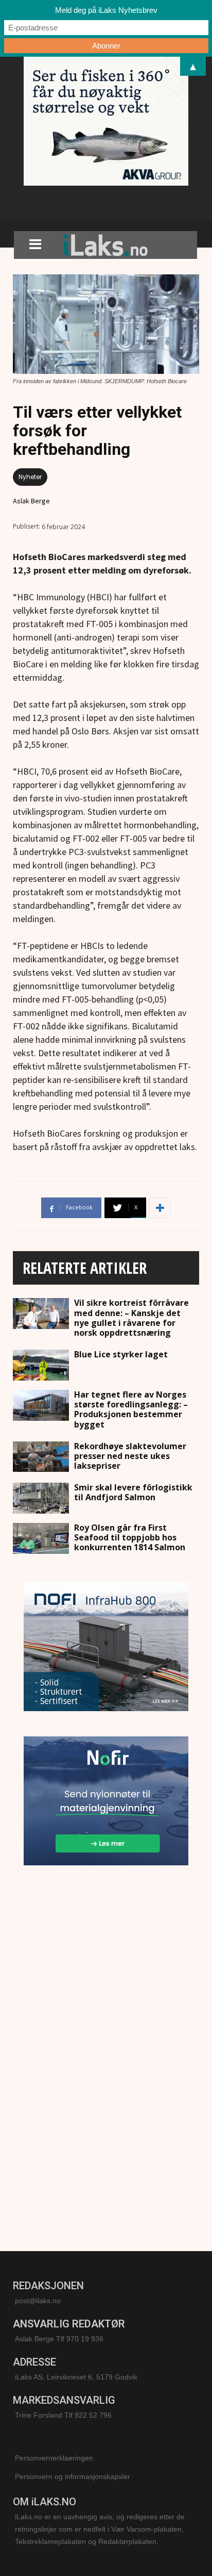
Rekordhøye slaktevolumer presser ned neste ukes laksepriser (130, 1456)
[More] (160, 1208)
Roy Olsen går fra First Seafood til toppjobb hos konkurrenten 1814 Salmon (130, 1537)
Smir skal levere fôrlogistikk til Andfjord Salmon (133, 1492)
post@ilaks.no (38, 2301)
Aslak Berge (31, 501)
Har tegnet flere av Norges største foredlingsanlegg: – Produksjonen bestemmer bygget (131, 1409)
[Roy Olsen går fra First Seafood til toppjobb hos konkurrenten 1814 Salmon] (41, 1538)
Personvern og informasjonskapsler (73, 2476)
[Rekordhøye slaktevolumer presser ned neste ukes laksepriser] (41, 1457)
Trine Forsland (39, 2415)
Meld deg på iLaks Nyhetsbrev (106, 10)
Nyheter (30, 477)
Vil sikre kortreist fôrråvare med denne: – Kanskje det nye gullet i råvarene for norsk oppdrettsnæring (131, 1318)
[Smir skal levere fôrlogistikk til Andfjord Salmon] (41, 1498)
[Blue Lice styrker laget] (41, 1365)
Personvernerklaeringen (54, 2458)
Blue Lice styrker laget (121, 1354)
